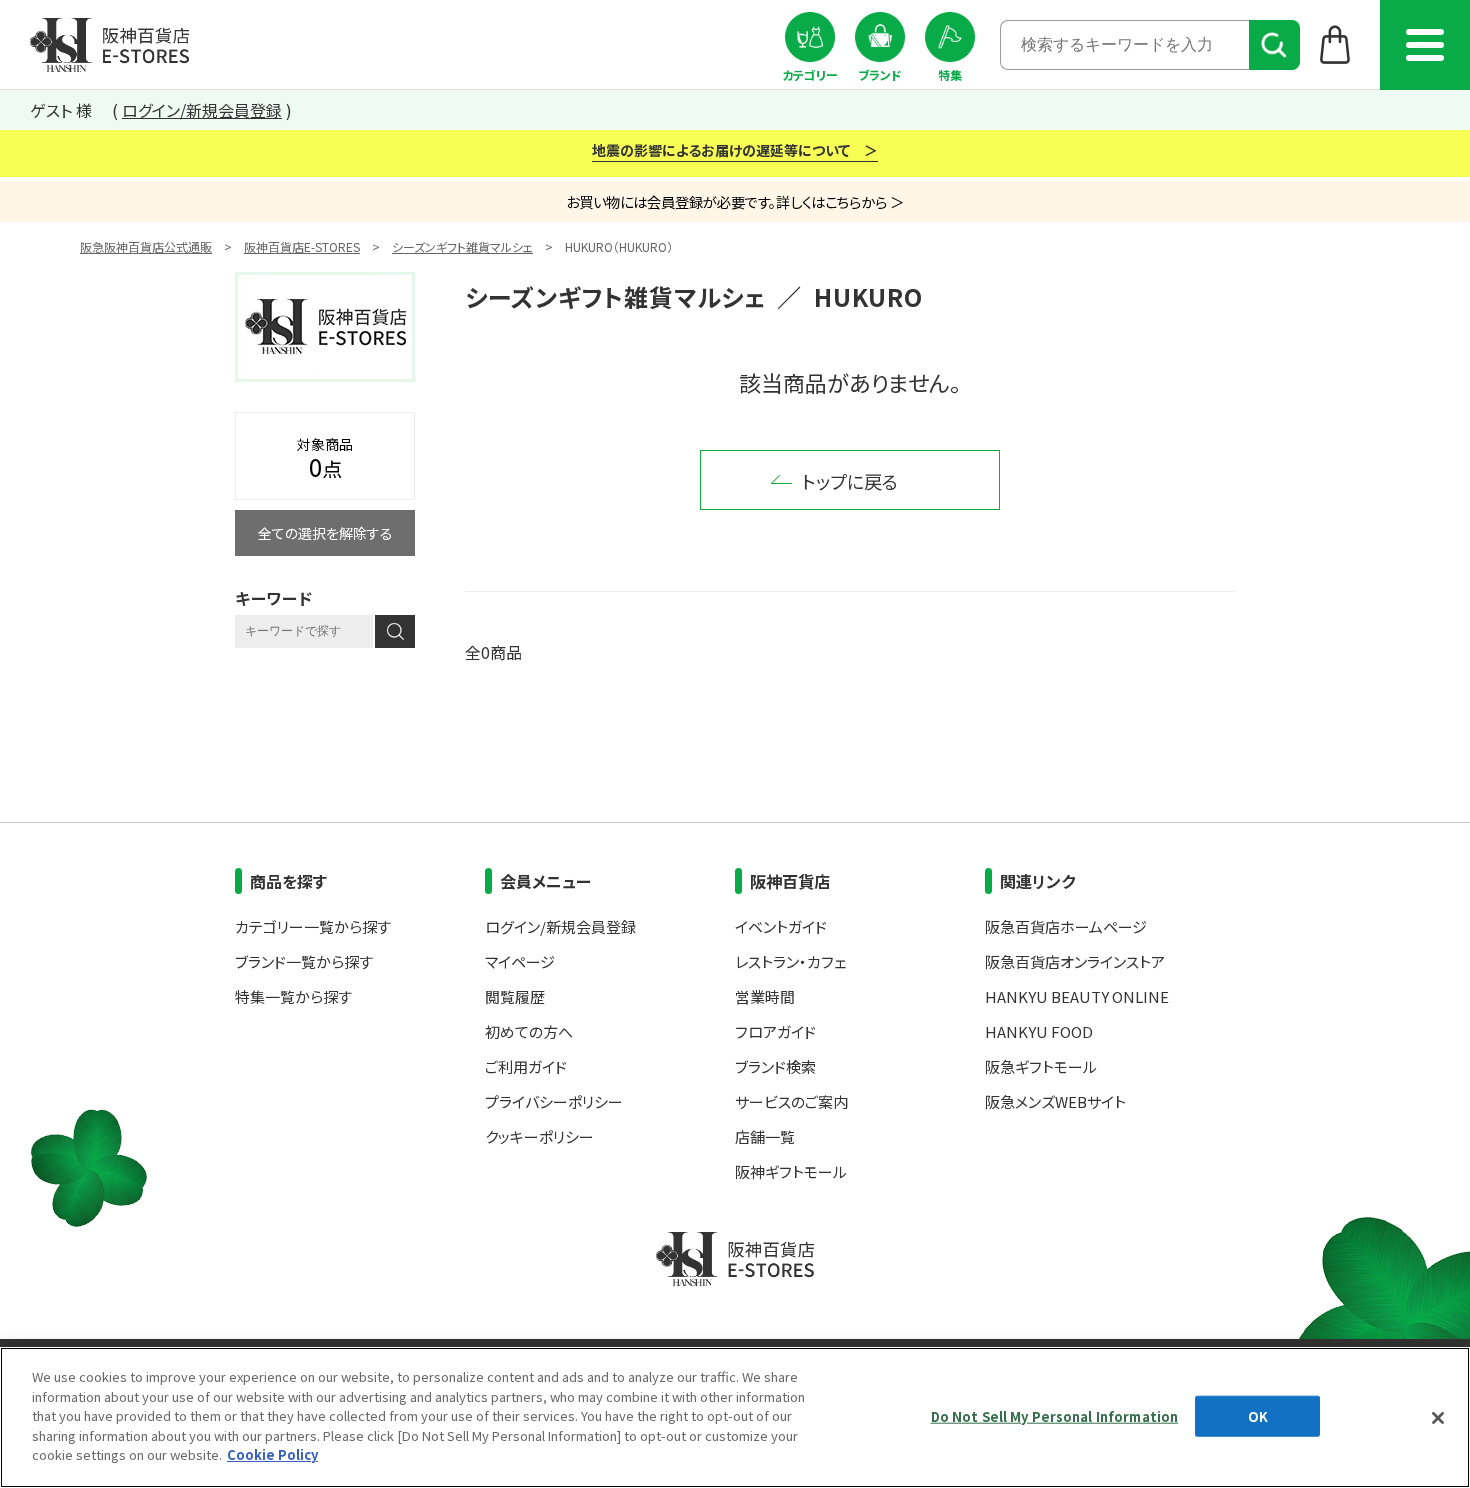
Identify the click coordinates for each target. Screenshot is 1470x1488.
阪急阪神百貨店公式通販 (146, 246)
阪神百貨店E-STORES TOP (109, 45)
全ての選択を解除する (325, 533)
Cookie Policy (272, 1454)
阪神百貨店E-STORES (302, 246)
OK (1258, 1415)
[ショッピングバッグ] (1335, 44)
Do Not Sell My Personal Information (1055, 1415)
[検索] (1274, 45)
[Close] (1438, 1418)
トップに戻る (850, 481)
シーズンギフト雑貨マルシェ (462, 246)
